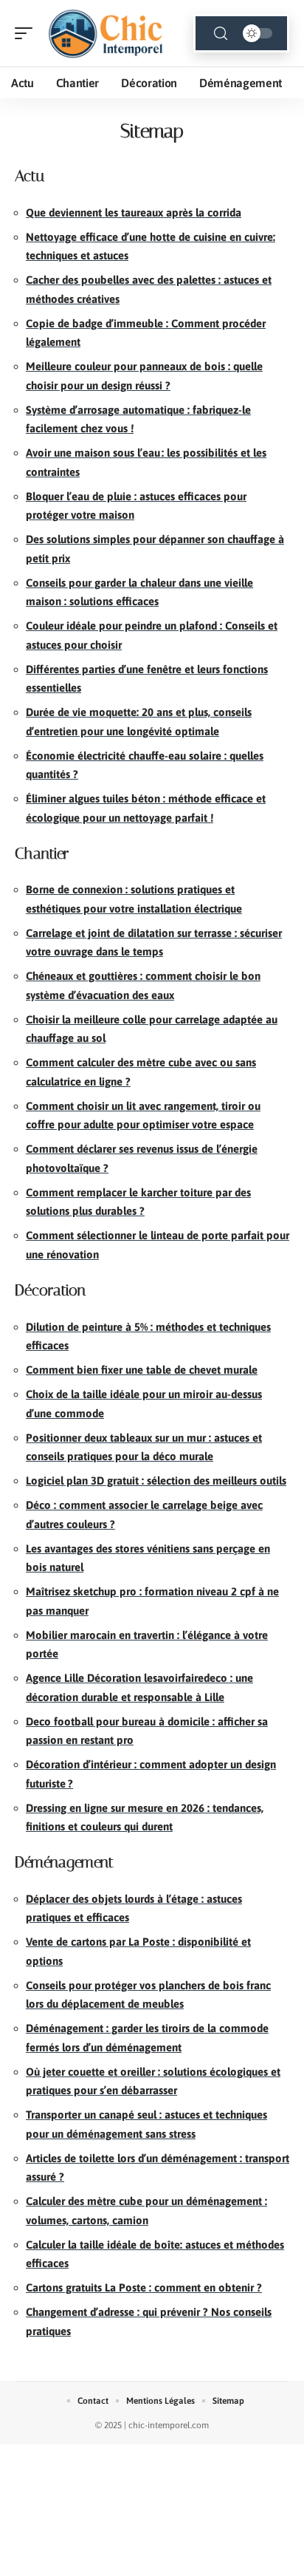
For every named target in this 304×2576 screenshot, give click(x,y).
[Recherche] (221, 34)
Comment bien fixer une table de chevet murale (142, 1370)
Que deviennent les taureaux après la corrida (134, 212)
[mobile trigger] (27, 33)
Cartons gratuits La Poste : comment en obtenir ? (144, 2287)
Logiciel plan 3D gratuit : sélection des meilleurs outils (156, 1480)
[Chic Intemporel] (106, 33)
